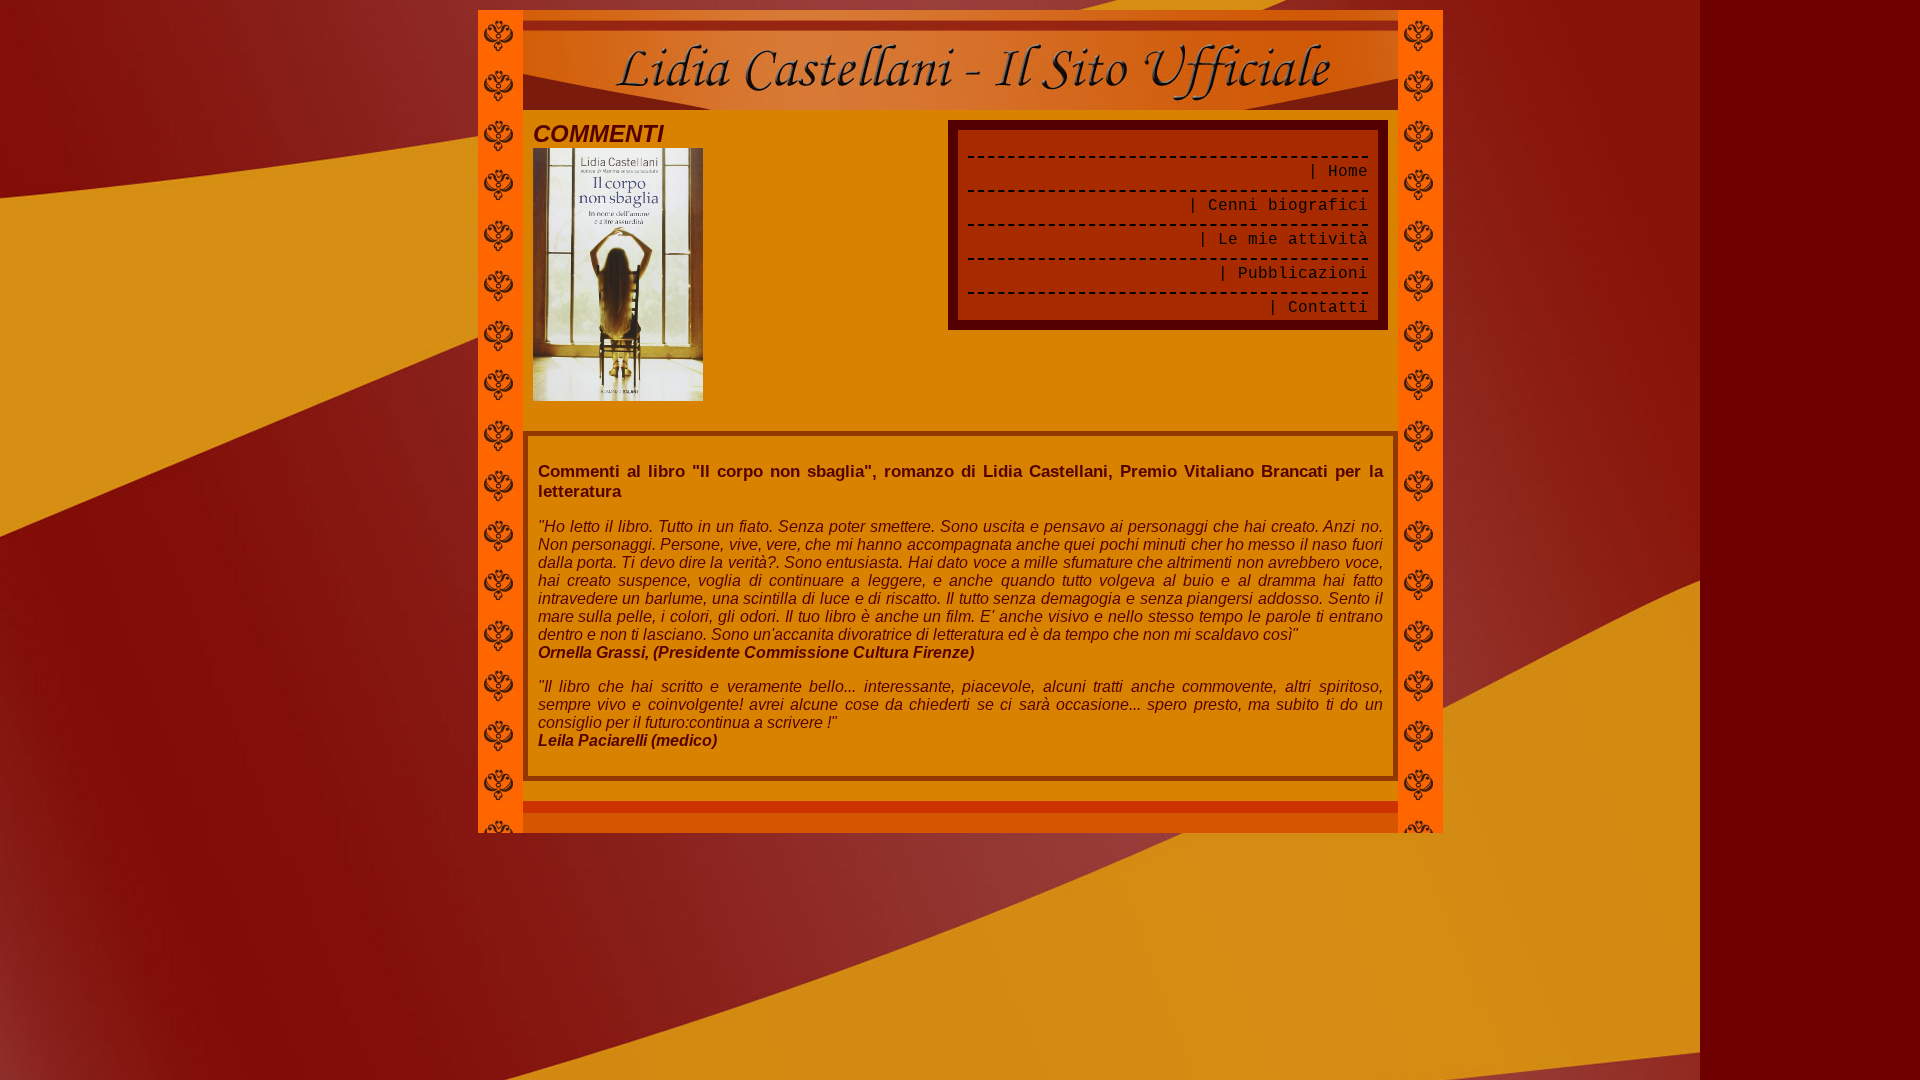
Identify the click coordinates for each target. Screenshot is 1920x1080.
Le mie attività (1293, 240)
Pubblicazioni (1303, 274)
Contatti (1328, 308)
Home (1348, 172)
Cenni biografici (1288, 206)
